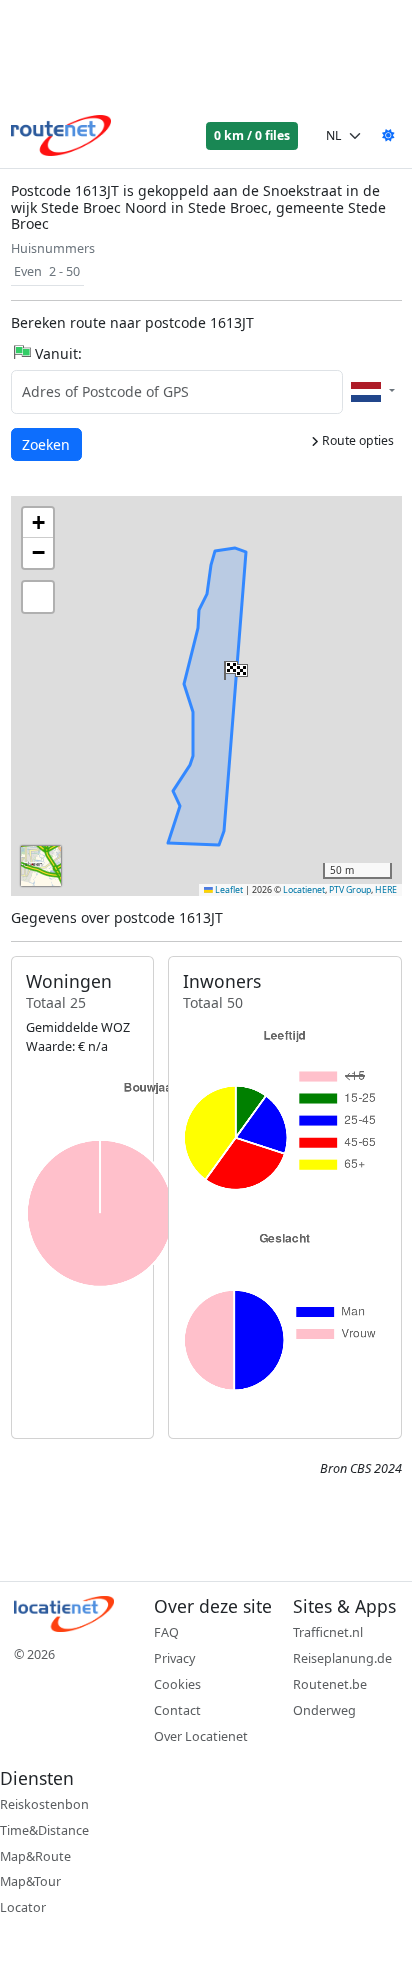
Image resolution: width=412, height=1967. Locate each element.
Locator (23, 1907)
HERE (386, 890)
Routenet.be (330, 1684)
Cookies (177, 1684)
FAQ (166, 1632)
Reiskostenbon (44, 1804)
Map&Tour (30, 1881)
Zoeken (47, 444)
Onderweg (324, 1710)
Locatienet (304, 890)
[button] (234, 666)
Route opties (356, 440)
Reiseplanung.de (342, 1658)
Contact (177, 1710)
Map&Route (35, 1856)
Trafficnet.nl (328, 1632)
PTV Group (350, 890)
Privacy (174, 1658)
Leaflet (228, 890)
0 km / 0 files (252, 135)
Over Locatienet (201, 1736)
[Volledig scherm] (38, 597)
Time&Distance (44, 1830)
